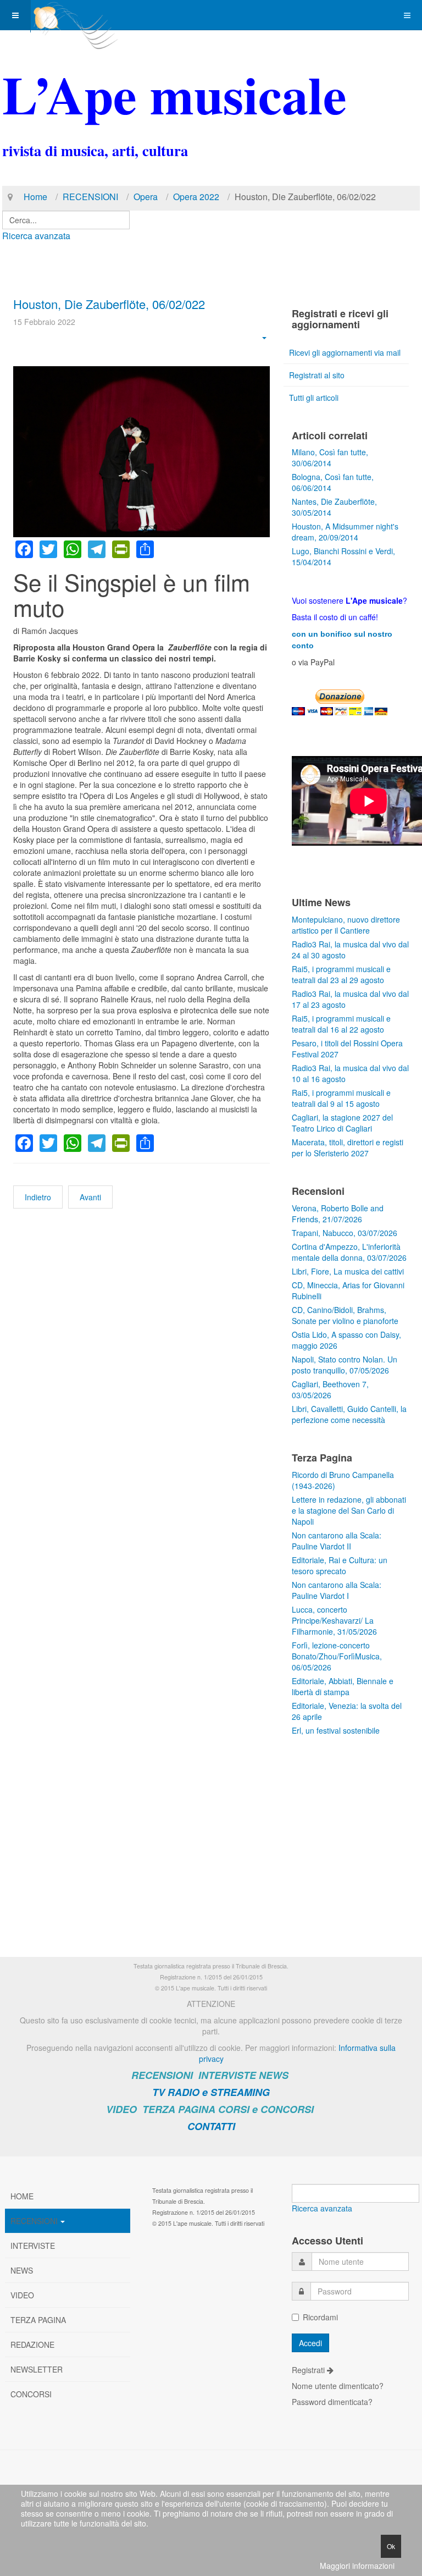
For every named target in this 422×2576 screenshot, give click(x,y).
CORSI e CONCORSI (266, 2109)
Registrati (309, 2370)
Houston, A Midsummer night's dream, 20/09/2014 (345, 532)
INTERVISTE (227, 2075)
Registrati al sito (317, 375)
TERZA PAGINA (179, 2109)
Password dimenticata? (332, 2402)
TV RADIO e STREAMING (211, 2092)
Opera (146, 197)
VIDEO (121, 2109)
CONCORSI (31, 2394)
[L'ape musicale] (75, 15)
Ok (391, 2546)
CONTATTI (211, 2126)
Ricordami (320, 2317)
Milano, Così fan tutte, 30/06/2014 (330, 457)
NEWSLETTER (37, 2369)
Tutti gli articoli (314, 398)
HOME (22, 2196)
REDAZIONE (32, 2345)
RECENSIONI (90, 197)
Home (35, 197)
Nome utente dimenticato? (338, 2386)
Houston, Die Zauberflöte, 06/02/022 (109, 304)
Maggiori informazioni (357, 2566)
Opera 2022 (196, 197)
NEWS (274, 2075)
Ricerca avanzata (36, 236)
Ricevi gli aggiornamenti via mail (345, 352)
